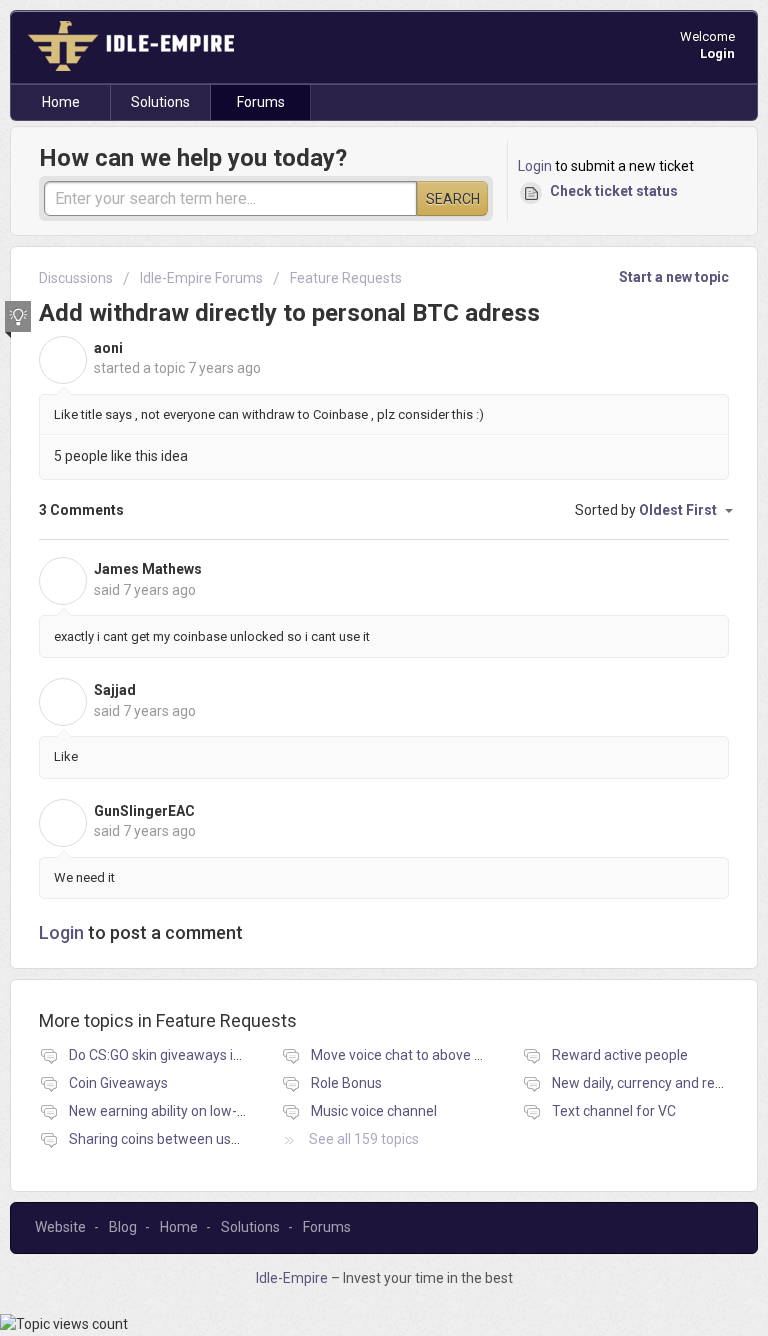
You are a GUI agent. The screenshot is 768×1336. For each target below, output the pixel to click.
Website (60, 1227)
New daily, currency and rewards (653, 1083)
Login (535, 166)
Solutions (160, 102)
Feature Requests (346, 278)
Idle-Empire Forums (201, 278)
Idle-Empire (293, 1278)
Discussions (76, 278)
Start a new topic (674, 277)
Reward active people (620, 1055)
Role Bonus (346, 1083)
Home (61, 102)
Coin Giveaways (118, 1083)
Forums (261, 102)
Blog (123, 1227)
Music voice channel (374, 1111)
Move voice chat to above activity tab (427, 1055)
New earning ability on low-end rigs (178, 1111)
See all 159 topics (364, 1139)
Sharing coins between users (160, 1139)
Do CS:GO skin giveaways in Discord (180, 1055)
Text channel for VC (614, 1111)
